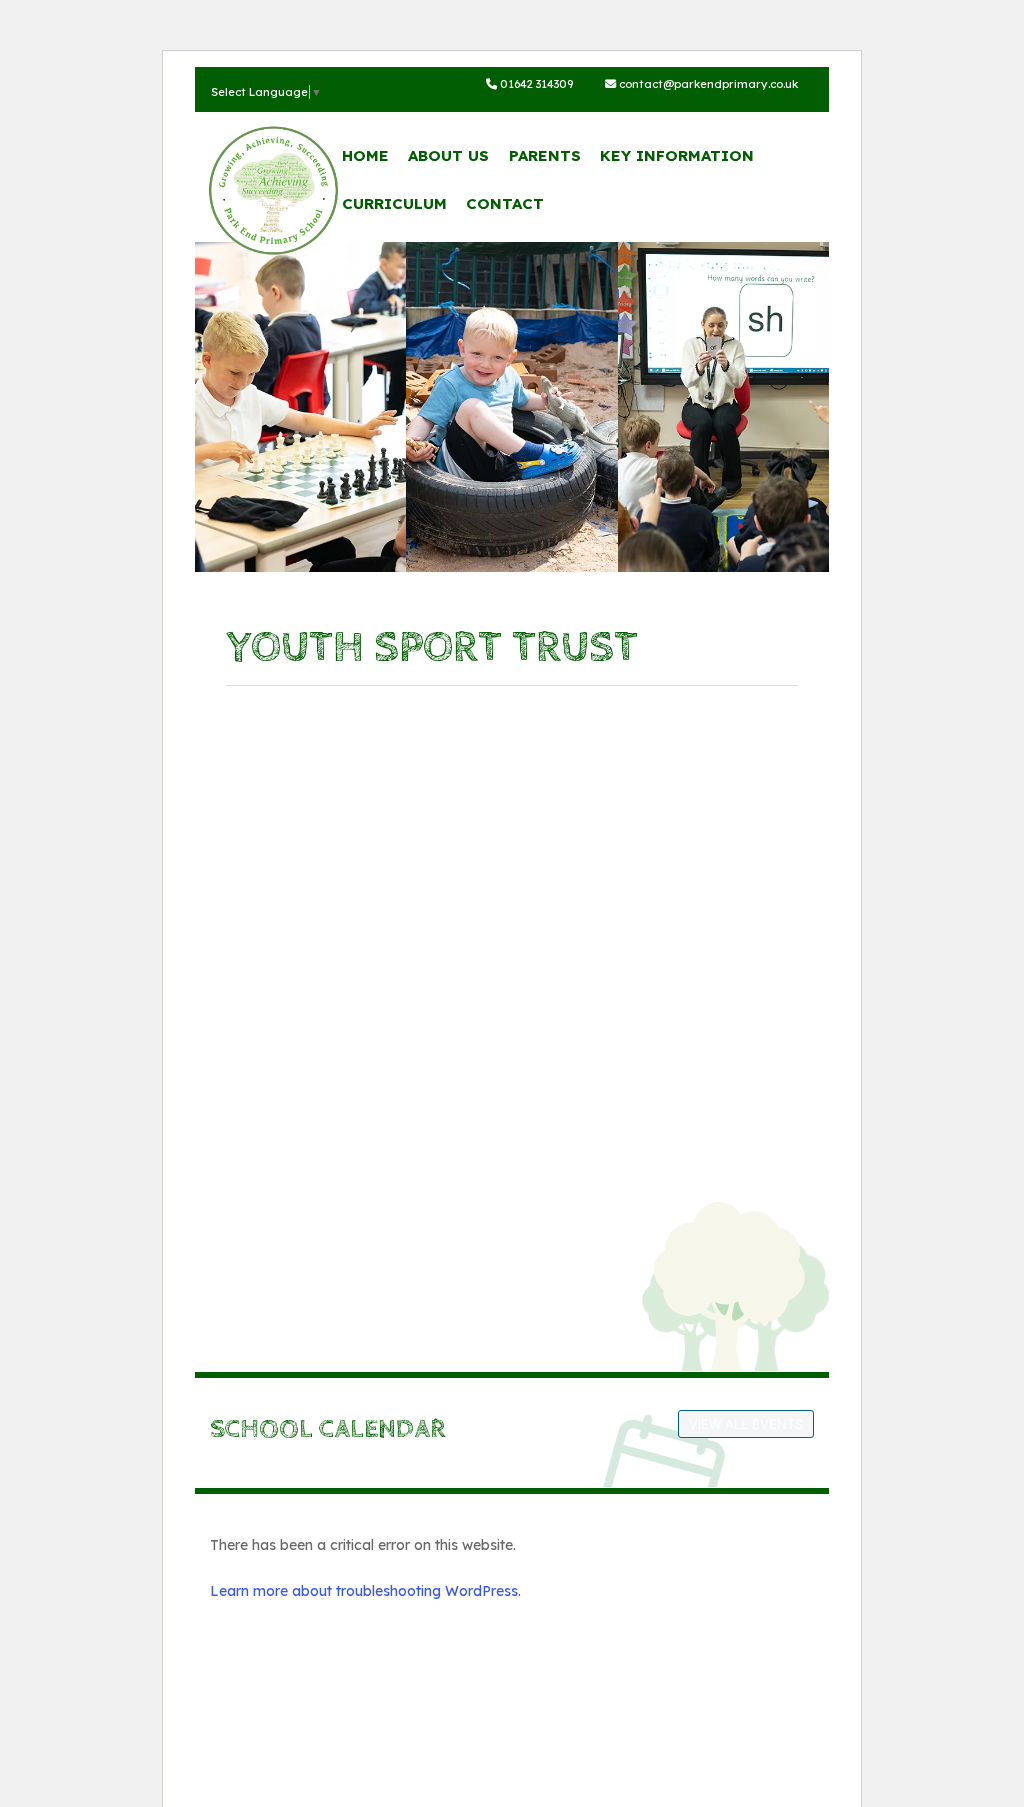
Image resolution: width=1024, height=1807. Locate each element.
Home (365, 155)
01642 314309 (535, 84)
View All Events (746, 1424)
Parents (545, 155)
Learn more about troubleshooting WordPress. (365, 1591)
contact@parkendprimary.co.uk (707, 84)
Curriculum (394, 203)
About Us (448, 155)
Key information (677, 155)
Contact (505, 203)
